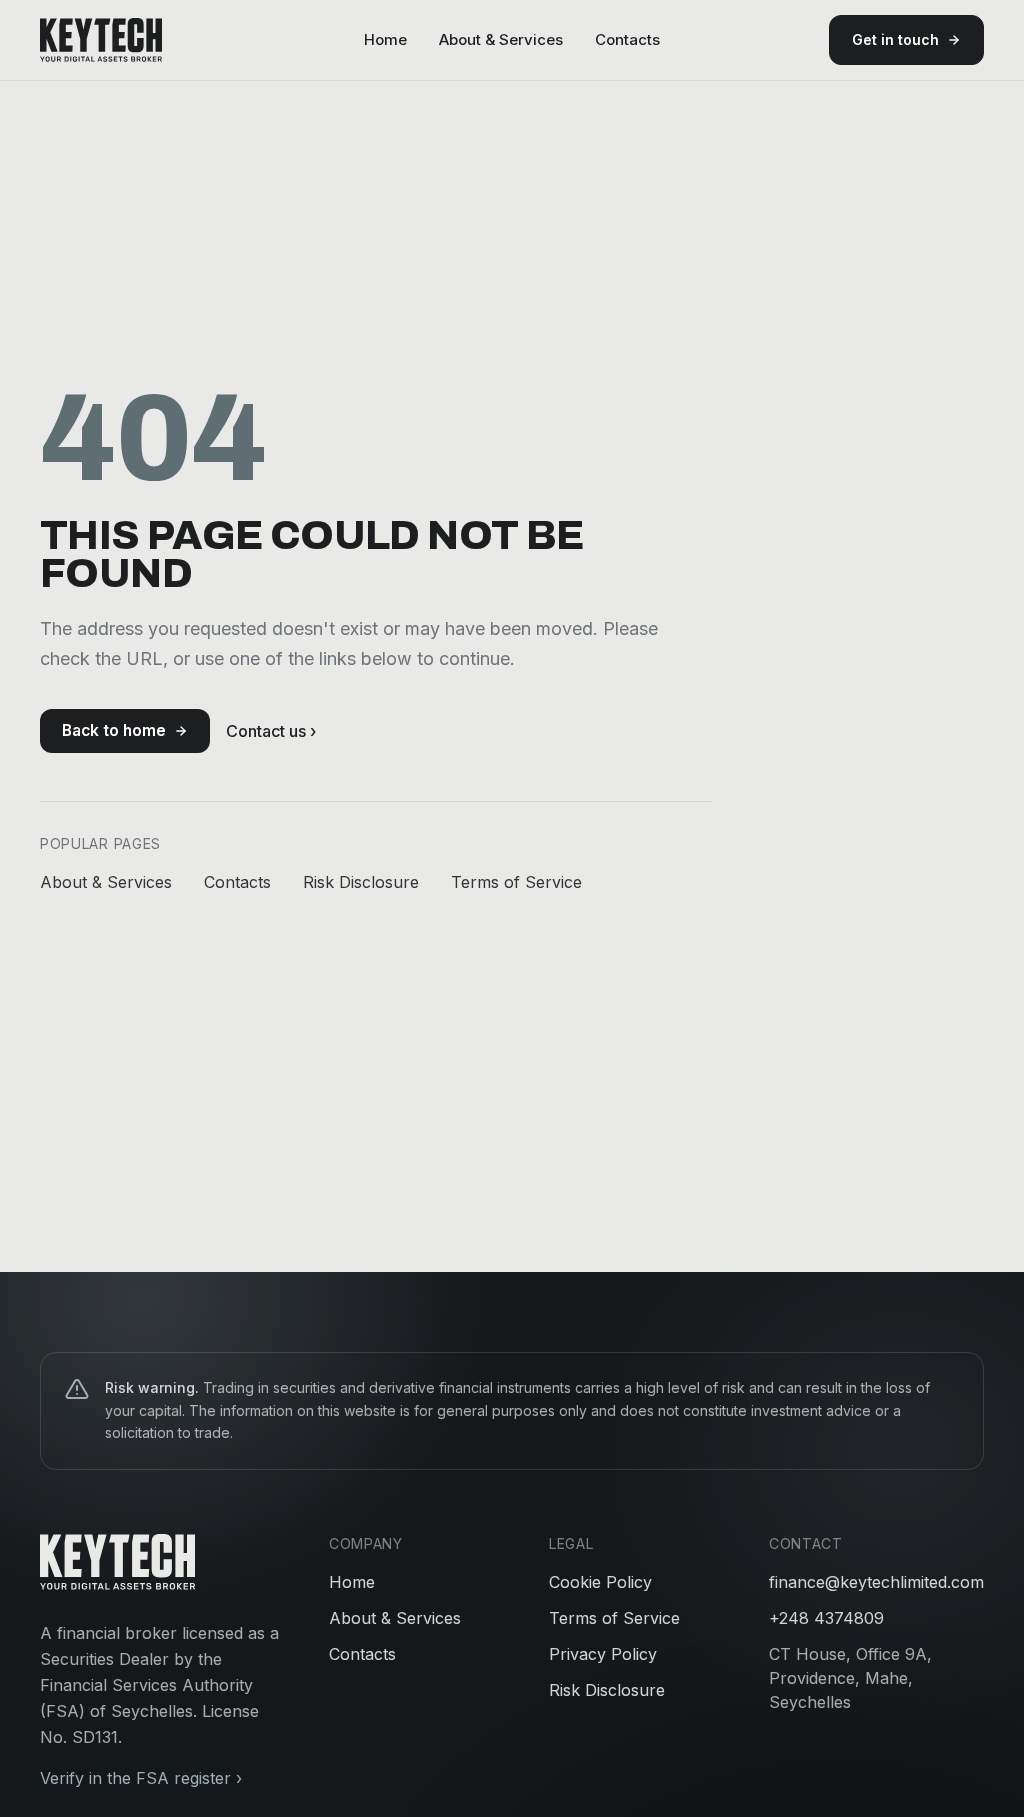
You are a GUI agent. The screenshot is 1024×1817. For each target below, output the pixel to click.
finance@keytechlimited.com (876, 1582)
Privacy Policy (603, 1654)
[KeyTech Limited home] (101, 40)
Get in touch (895, 39)
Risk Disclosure (361, 882)
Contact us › (271, 731)
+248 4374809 (826, 1618)
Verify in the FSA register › (141, 1778)
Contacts (627, 39)
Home (385, 39)
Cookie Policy (600, 1582)
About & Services (501, 39)
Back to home (114, 730)
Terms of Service (516, 882)
